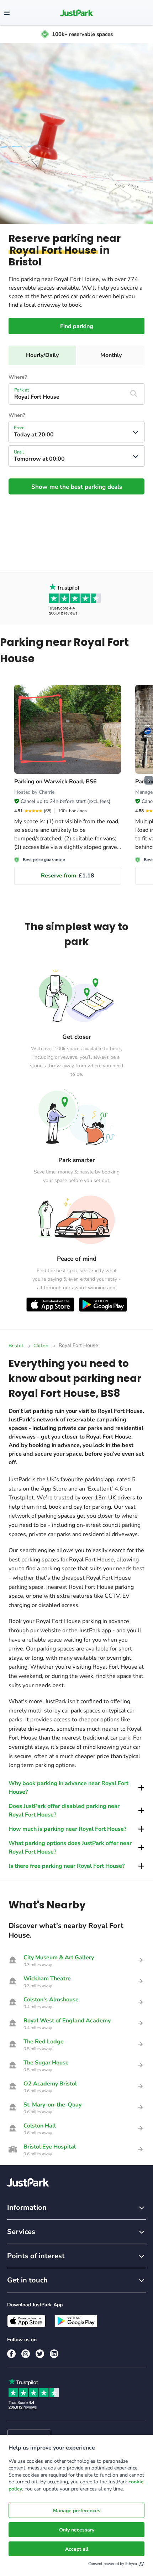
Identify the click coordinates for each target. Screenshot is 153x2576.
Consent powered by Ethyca (113, 2564)
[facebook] (11, 2354)
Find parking (77, 326)
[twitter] (40, 2354)
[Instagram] (26, 2354)
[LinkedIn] (54, 2354)
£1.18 (68, 876)
